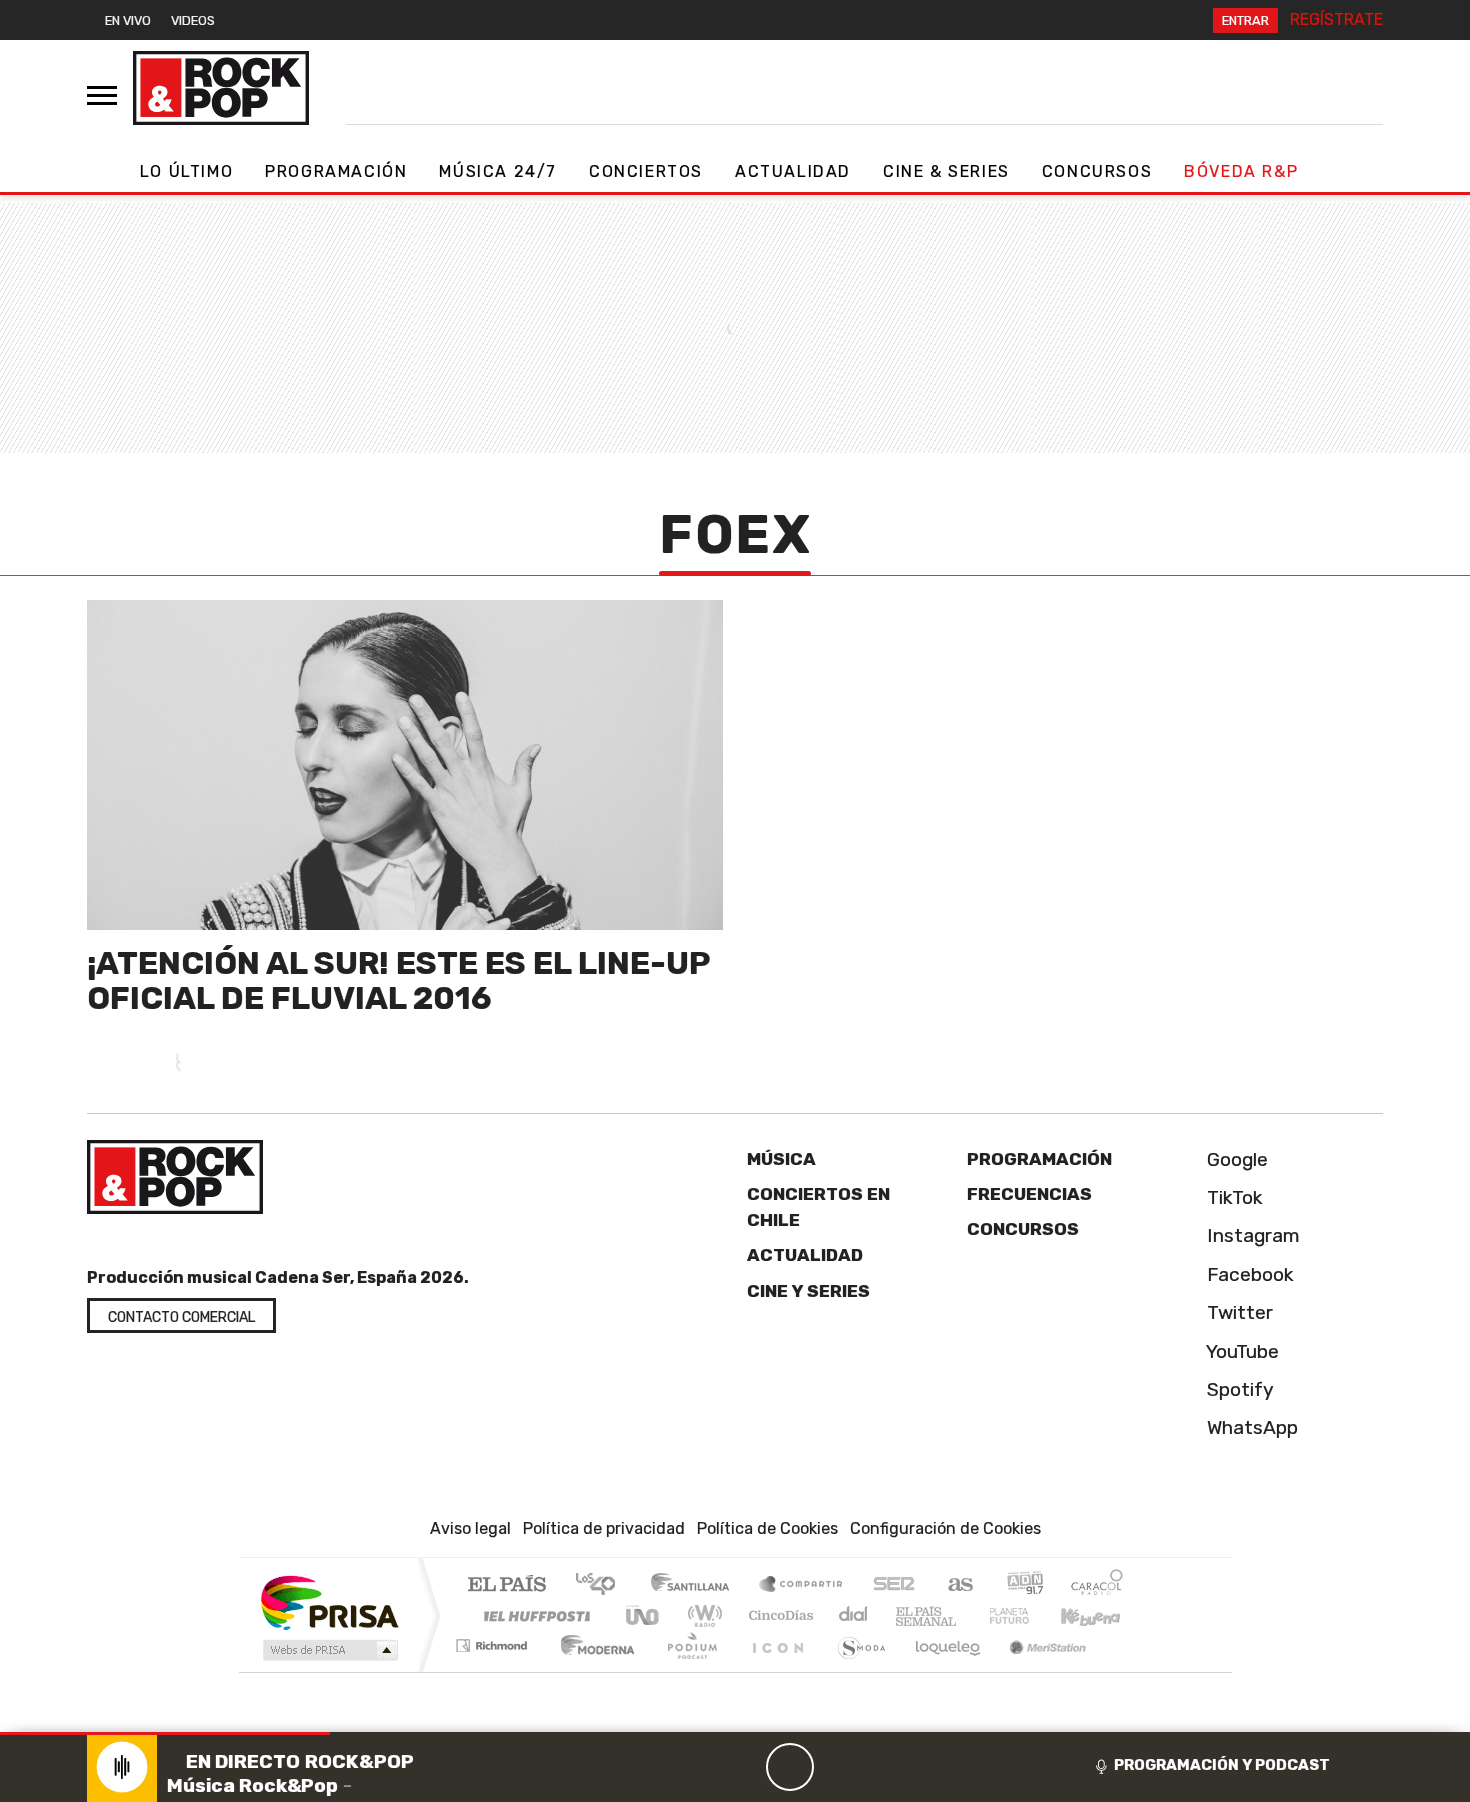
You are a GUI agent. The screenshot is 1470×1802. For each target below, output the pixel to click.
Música (781, 1159)
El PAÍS (506, 1585)
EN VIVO (128, 20)
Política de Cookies (767, 1528)
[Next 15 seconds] (838, 1767)
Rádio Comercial (1126, 1670)
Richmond (494, 1670)
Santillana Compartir (802, 1585)
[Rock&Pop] (221, 88)
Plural (686, 1670)
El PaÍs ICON (774, 1670)
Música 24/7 (498, 171)
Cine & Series (946, 171)
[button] (165, 1733)
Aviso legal (470, 1528)
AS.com (957, 1585)
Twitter (1237, 1312)
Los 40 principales (602, 1585)
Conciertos (646, 171)
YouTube (1240, 1351)
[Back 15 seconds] (742, 1767)
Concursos (1097, 171)
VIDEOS (193, 20)
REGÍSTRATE (1336, 19)
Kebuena (1100, 1615)
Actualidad (793, 171)
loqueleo (941, 1670)
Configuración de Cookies (945, 1528)
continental (854, 1615)
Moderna (592, 1670)
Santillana (696, 1585)
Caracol (1097, 1585)
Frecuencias (1029, 1194)
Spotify (1238, 1389)
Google (1235, 1159)
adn (1023, 1585)
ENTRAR (1245, 20)
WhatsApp (1250, 1427)
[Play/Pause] (790, 1767)
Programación (336, 171)
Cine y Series (808, 1291)
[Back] (694, 1767)
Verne (967, 1615)
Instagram (1251, 1235)
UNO (644, 1615)
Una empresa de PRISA (329, 1601)
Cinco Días (778, 1615)
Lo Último (186, 171)
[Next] (886, 1767)
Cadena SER (894, 1585)
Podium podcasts (494, 1640)
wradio (701, 1615)
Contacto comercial (181, 1317)
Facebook (1248, 1274)
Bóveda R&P (1241, 171)
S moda (855, 1670)
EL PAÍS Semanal (908, 1615)
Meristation (1037, 1670)
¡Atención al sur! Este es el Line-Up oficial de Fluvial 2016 (398, 980)
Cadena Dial (1028, 1615)
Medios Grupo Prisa (328, 1650)
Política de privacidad (604, 1528)
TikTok (1232, 1197)
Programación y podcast (1222, 1765)
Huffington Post (533, 1615)
